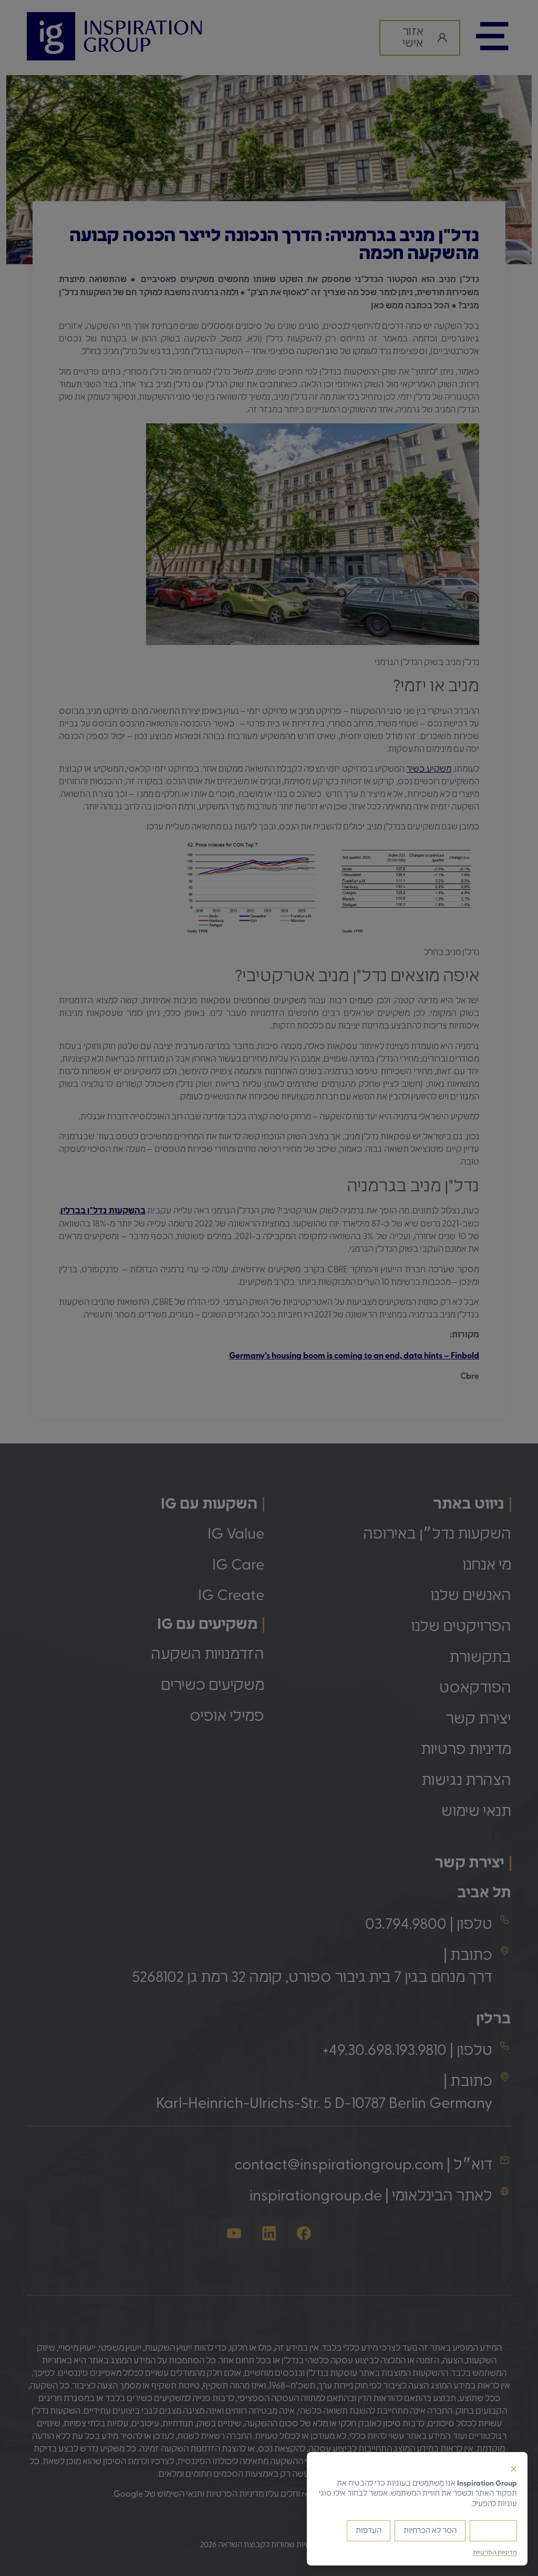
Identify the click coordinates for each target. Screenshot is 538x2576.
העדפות (369, 2531)
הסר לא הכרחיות (430, 2531)
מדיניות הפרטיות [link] (495, 2552)
